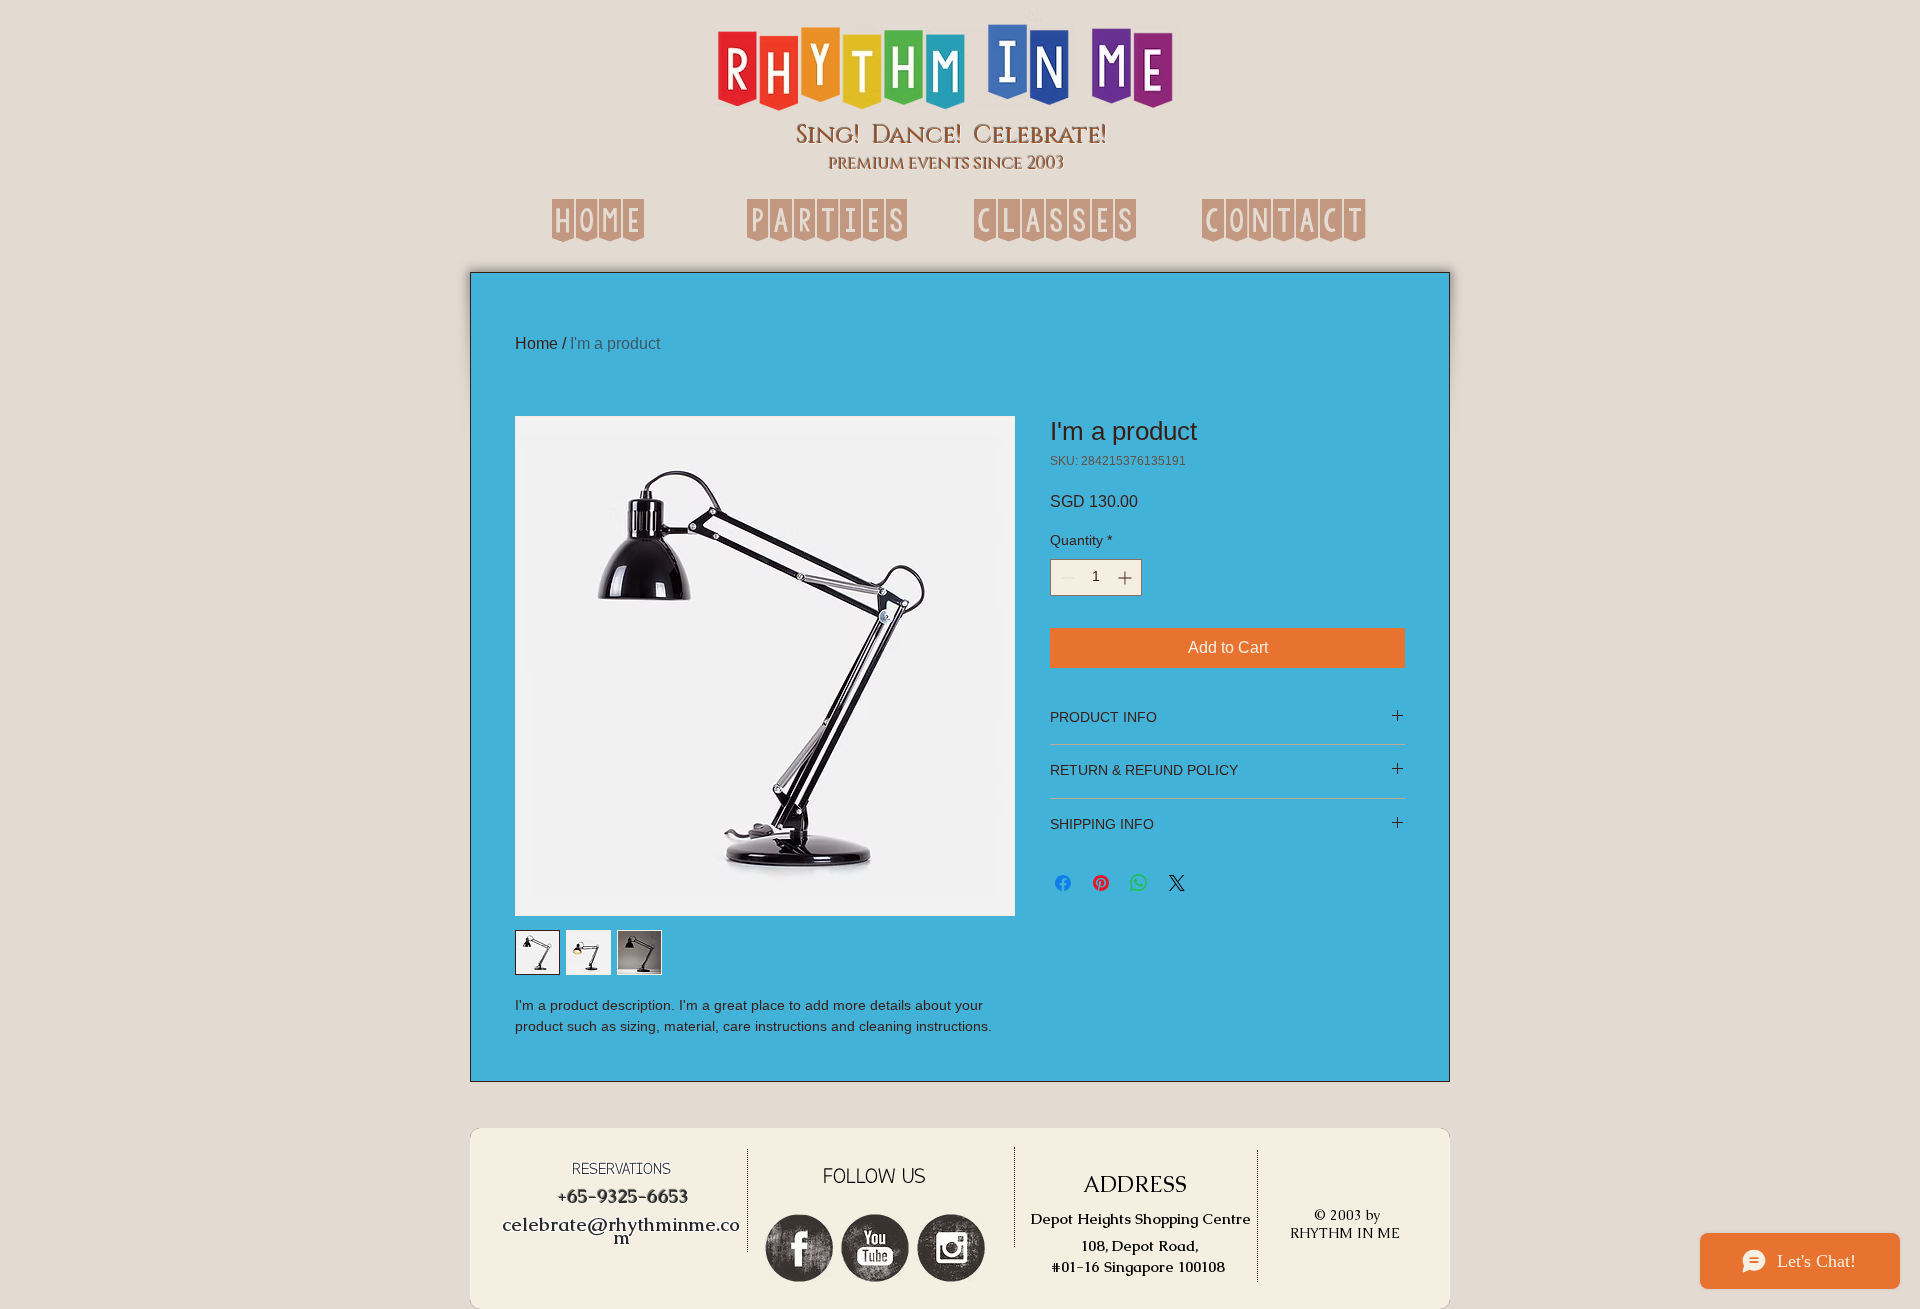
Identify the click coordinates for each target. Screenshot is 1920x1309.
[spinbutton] (1096, 577)
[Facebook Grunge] (799, 1248)
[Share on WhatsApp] (1139, 883)
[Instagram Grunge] (951, 1248)
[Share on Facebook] (1063, 883)
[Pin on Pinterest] (1101, 883)
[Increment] (1126, 577)
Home (536, 343)
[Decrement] (1065, 577)
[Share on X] (1177, 883)
